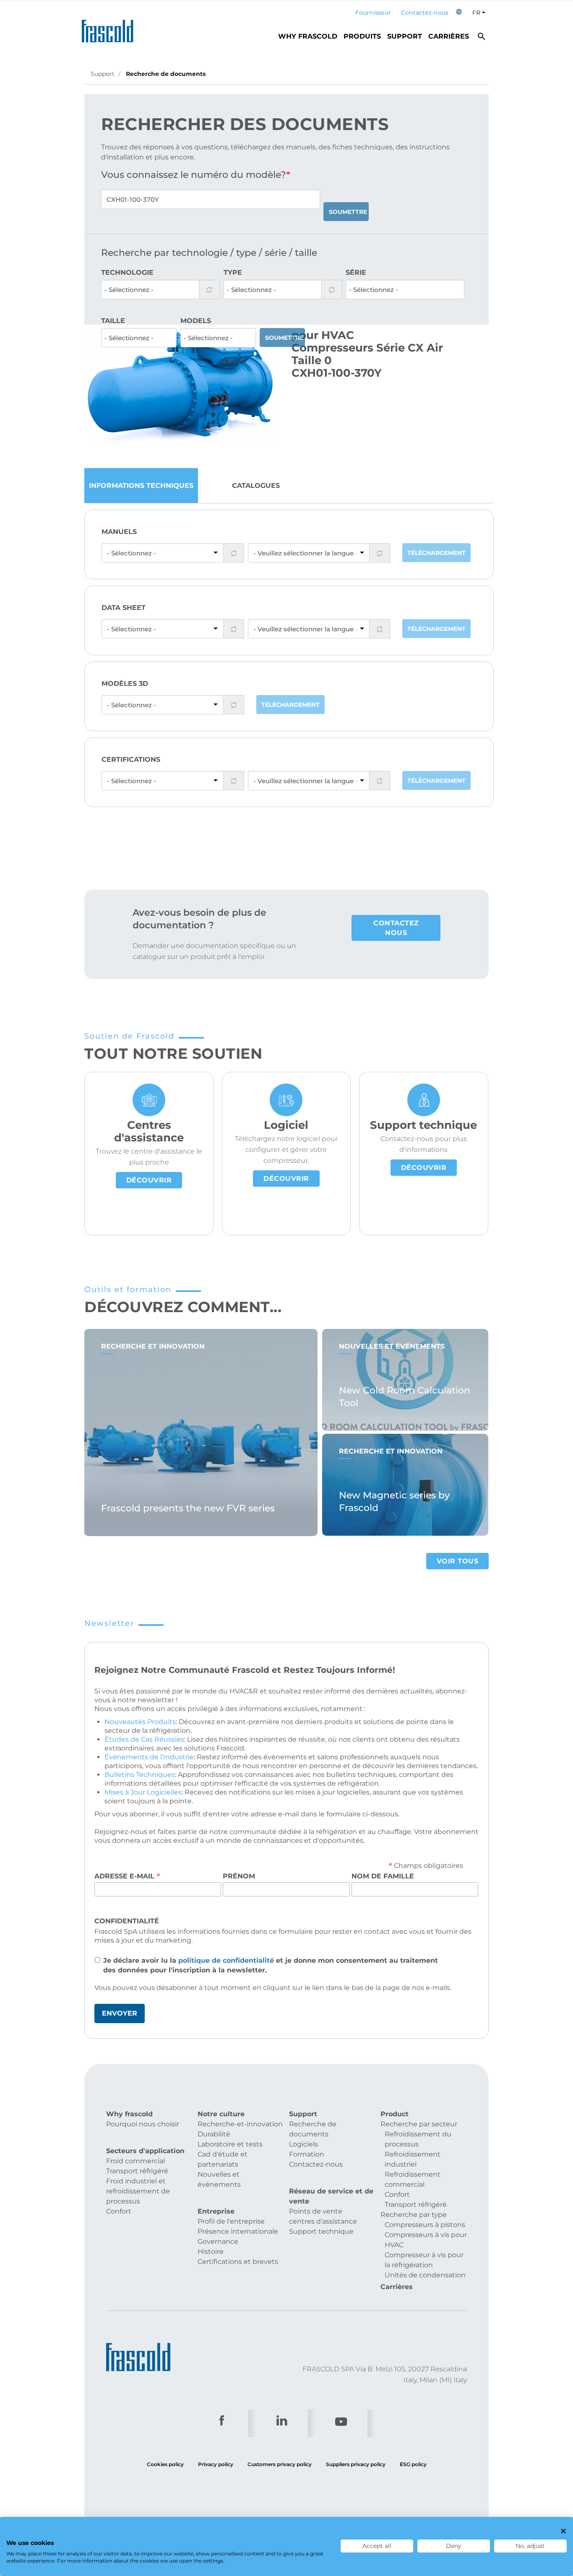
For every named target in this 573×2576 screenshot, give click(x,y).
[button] (459, 13)
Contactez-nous (425, 13)
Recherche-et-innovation (240, 2124)
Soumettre (348, 212)
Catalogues (256, 486)
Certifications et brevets (238, 2262)
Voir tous (458, 1561)
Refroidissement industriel (413, 2159)
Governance (218, 2241)
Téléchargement (436, 553)
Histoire (211, 2252)
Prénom (239, 1876)
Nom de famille (383, 1876)
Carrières (449, 36)
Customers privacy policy (280, 2464)
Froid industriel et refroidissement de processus (138, 2191)
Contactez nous (396, 928)
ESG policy (413, 2464)
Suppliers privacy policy (356, 2464)
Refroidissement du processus (418, 2139)
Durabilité (214, 2134)
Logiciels (303, 2144)
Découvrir (149, 1180)
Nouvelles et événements (219, 2179)
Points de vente (316, 2211)
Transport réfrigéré (137, 2171)
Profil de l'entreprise (231, 2221)
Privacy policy (216, 2464)
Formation (307, 2154)
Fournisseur (373, 13)
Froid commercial (135, 2161)
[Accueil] (110, 29)
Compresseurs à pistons (425, 2225)
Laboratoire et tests (230, 2144)
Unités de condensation (425, 2275)
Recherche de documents (313, 2129)
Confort (119, 2211)
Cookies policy (165, 2464)
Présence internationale (238, 2231)
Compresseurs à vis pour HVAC (426, 2240)
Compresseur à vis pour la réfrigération (424, 2260)
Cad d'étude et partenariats (223, 2159)
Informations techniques (141, 486)
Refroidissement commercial (413, 2179)
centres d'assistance (323, 2221)
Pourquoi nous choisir (143, 2124)
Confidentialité (127, 1921)
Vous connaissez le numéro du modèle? (194, 175)
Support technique (321, 2231)
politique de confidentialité (226, 1960)
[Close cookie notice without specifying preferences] (563, 2531)
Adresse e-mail (127, 1876)
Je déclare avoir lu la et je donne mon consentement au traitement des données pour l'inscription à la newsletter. (271, 1965)
